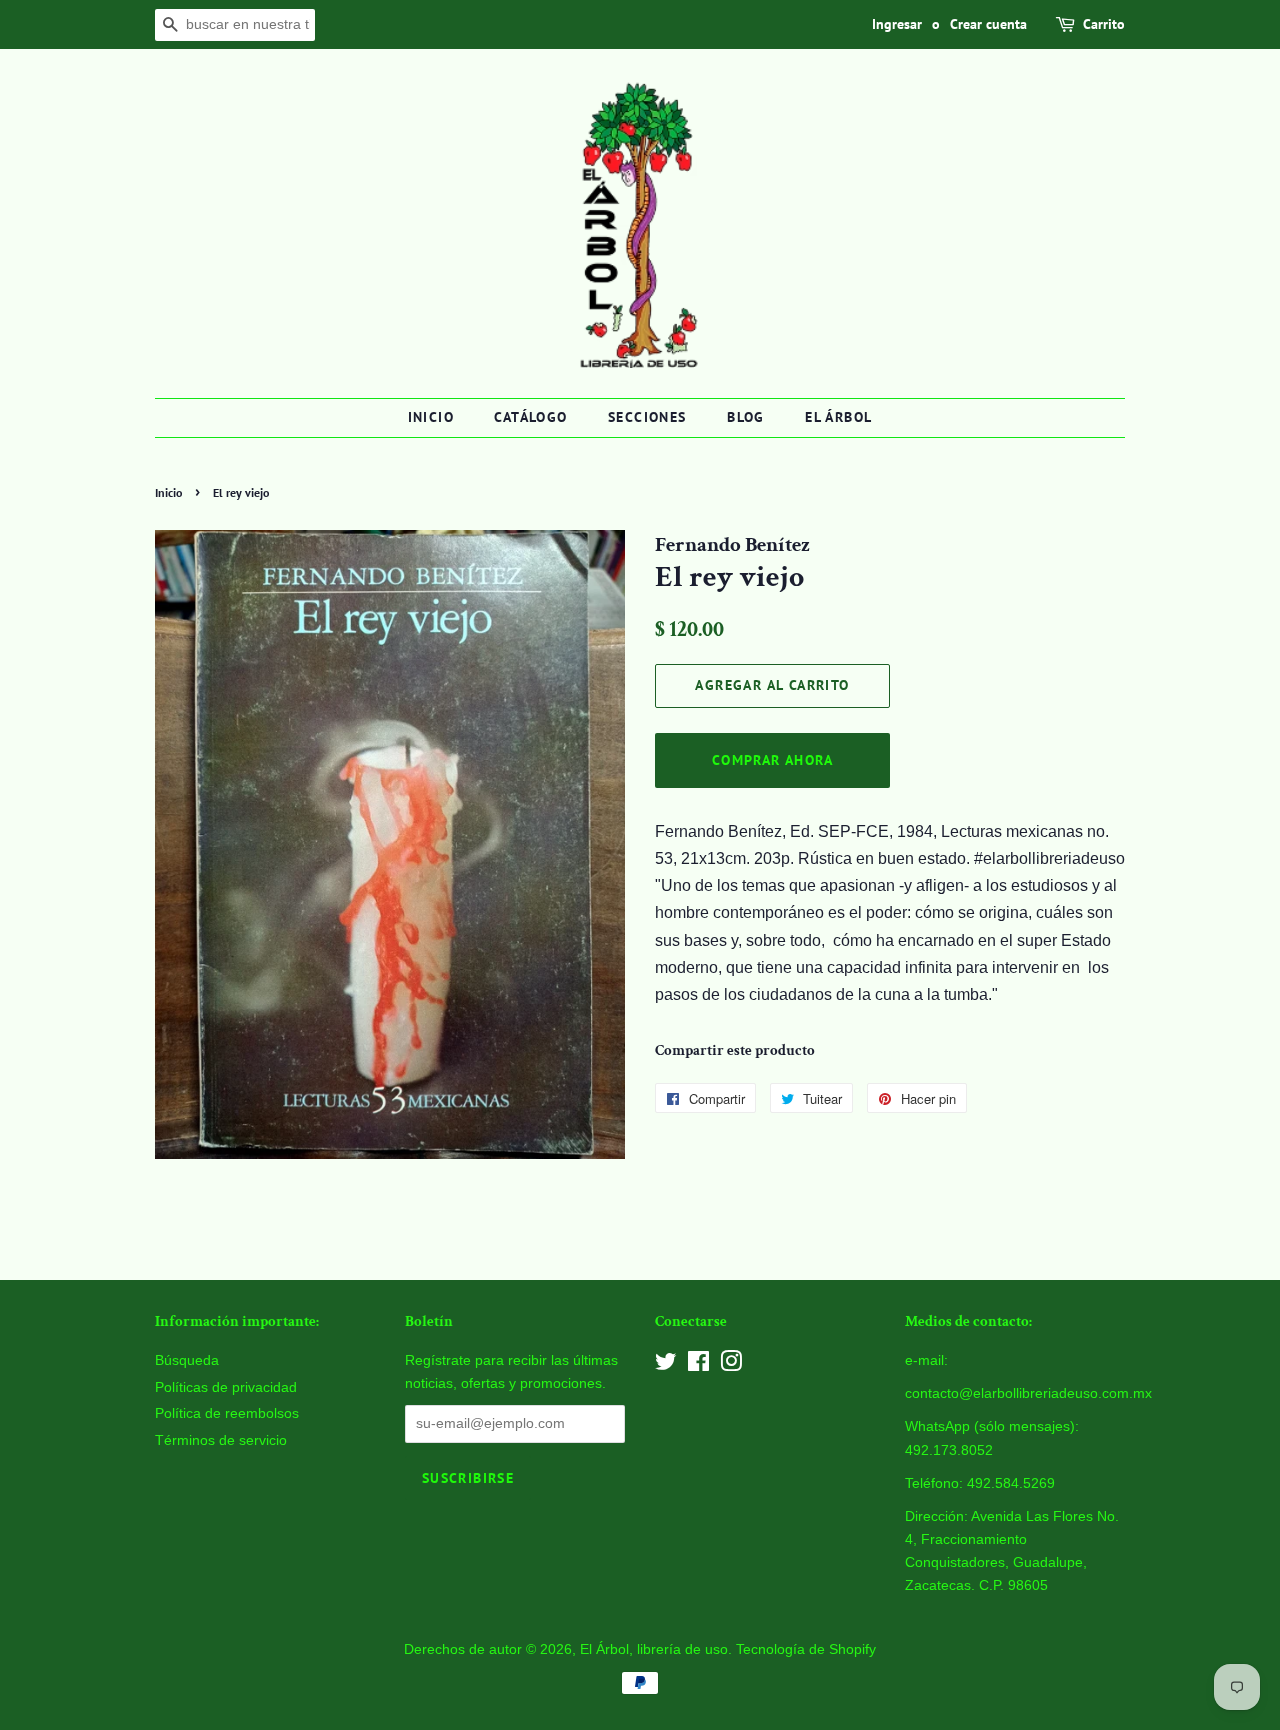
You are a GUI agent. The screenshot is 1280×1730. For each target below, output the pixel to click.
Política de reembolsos (227, 1413)
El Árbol (838, 417)
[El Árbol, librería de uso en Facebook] (698, 1365)
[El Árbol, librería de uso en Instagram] (731, 1365)
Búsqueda (187, 1360)
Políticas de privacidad (226, 1387)
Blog (746, 417)
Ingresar (897, 24)
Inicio (431, 417)
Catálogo (530, 417)
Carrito (1104, 24)
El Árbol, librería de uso (654, 1649)
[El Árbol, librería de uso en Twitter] (666, 1365)
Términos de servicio (221, 1440)
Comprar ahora (772, 760)
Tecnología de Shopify (806, 1649)
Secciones (647, 417)
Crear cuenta (988, 24)
